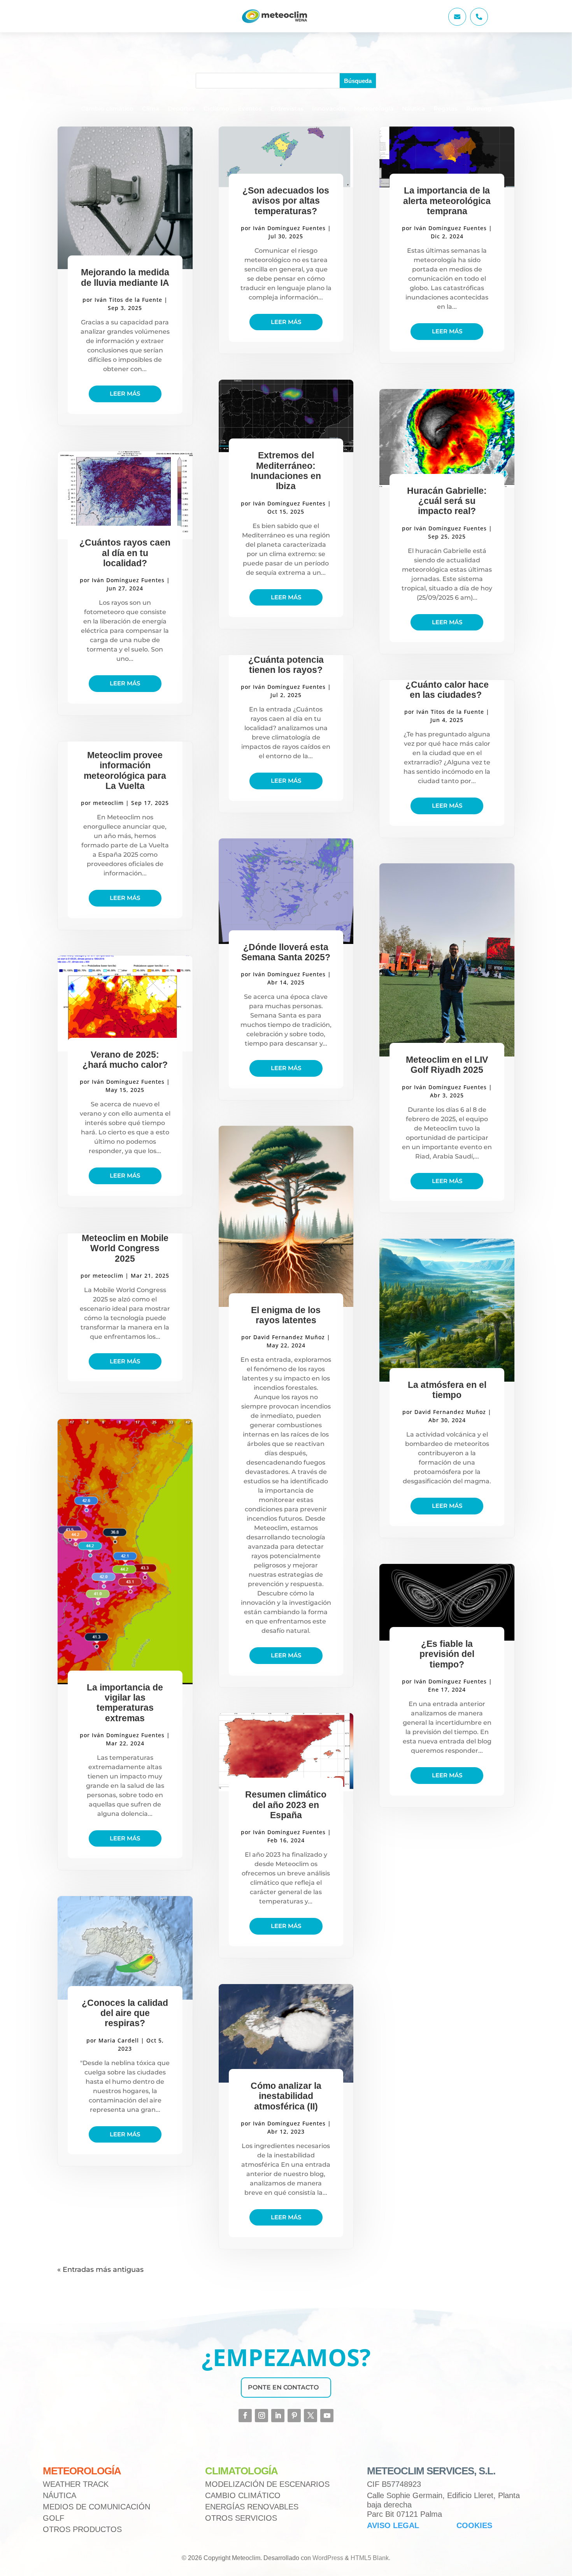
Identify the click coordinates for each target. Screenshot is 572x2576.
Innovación (329, 109)
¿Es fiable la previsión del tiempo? (447, 1654)
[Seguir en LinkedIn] (278, 2416)
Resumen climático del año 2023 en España (286, 1805)
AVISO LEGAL (393, 2525)
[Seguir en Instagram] (261, 2416)
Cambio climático (107, 109)
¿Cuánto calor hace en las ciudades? (447, 690)
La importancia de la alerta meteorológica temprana (447, 201)
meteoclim (108, 803)
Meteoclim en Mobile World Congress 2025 (125, 1248)
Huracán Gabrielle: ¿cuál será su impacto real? (447, 501)
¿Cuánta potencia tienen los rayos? (286, 665)
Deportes (181, 109)
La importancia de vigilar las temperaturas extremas (125, 1703)
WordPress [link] (328, 2558)
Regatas (446, 109)
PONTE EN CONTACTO (283, 2387)
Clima (151, 109)
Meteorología (374, 109)
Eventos (250, 109)
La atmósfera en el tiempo (447, 1390)
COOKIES (474, 2525)
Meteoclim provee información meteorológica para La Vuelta (125, 770)
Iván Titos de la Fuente (128, 300)
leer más (125, 394)
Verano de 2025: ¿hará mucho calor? (125, 1060)
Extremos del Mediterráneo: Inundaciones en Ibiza (286, 471)
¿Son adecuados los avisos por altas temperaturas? (286, 201)
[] (479, 24)
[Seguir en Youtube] (327, 2416)
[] (457, 24)
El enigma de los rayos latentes (286, 1315)
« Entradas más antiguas (100, 2270)
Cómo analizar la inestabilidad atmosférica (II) (286, 2096)
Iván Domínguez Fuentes (128, 580)
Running (479, 109)
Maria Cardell (119, 2040)
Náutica (413, 109)
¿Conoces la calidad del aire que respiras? (125, 2013)
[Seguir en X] (311, 2416)
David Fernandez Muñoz (289, 1337)
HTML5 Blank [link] (370, 2558)
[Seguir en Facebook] (245, 2416)
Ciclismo (216, 109)
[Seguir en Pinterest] (294, 2416)
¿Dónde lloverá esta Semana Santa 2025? (286, 952)
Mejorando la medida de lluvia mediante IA (125, 277)
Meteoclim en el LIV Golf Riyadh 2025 (447, 1065)
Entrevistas (287, 109)
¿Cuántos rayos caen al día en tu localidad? (125, 553)
